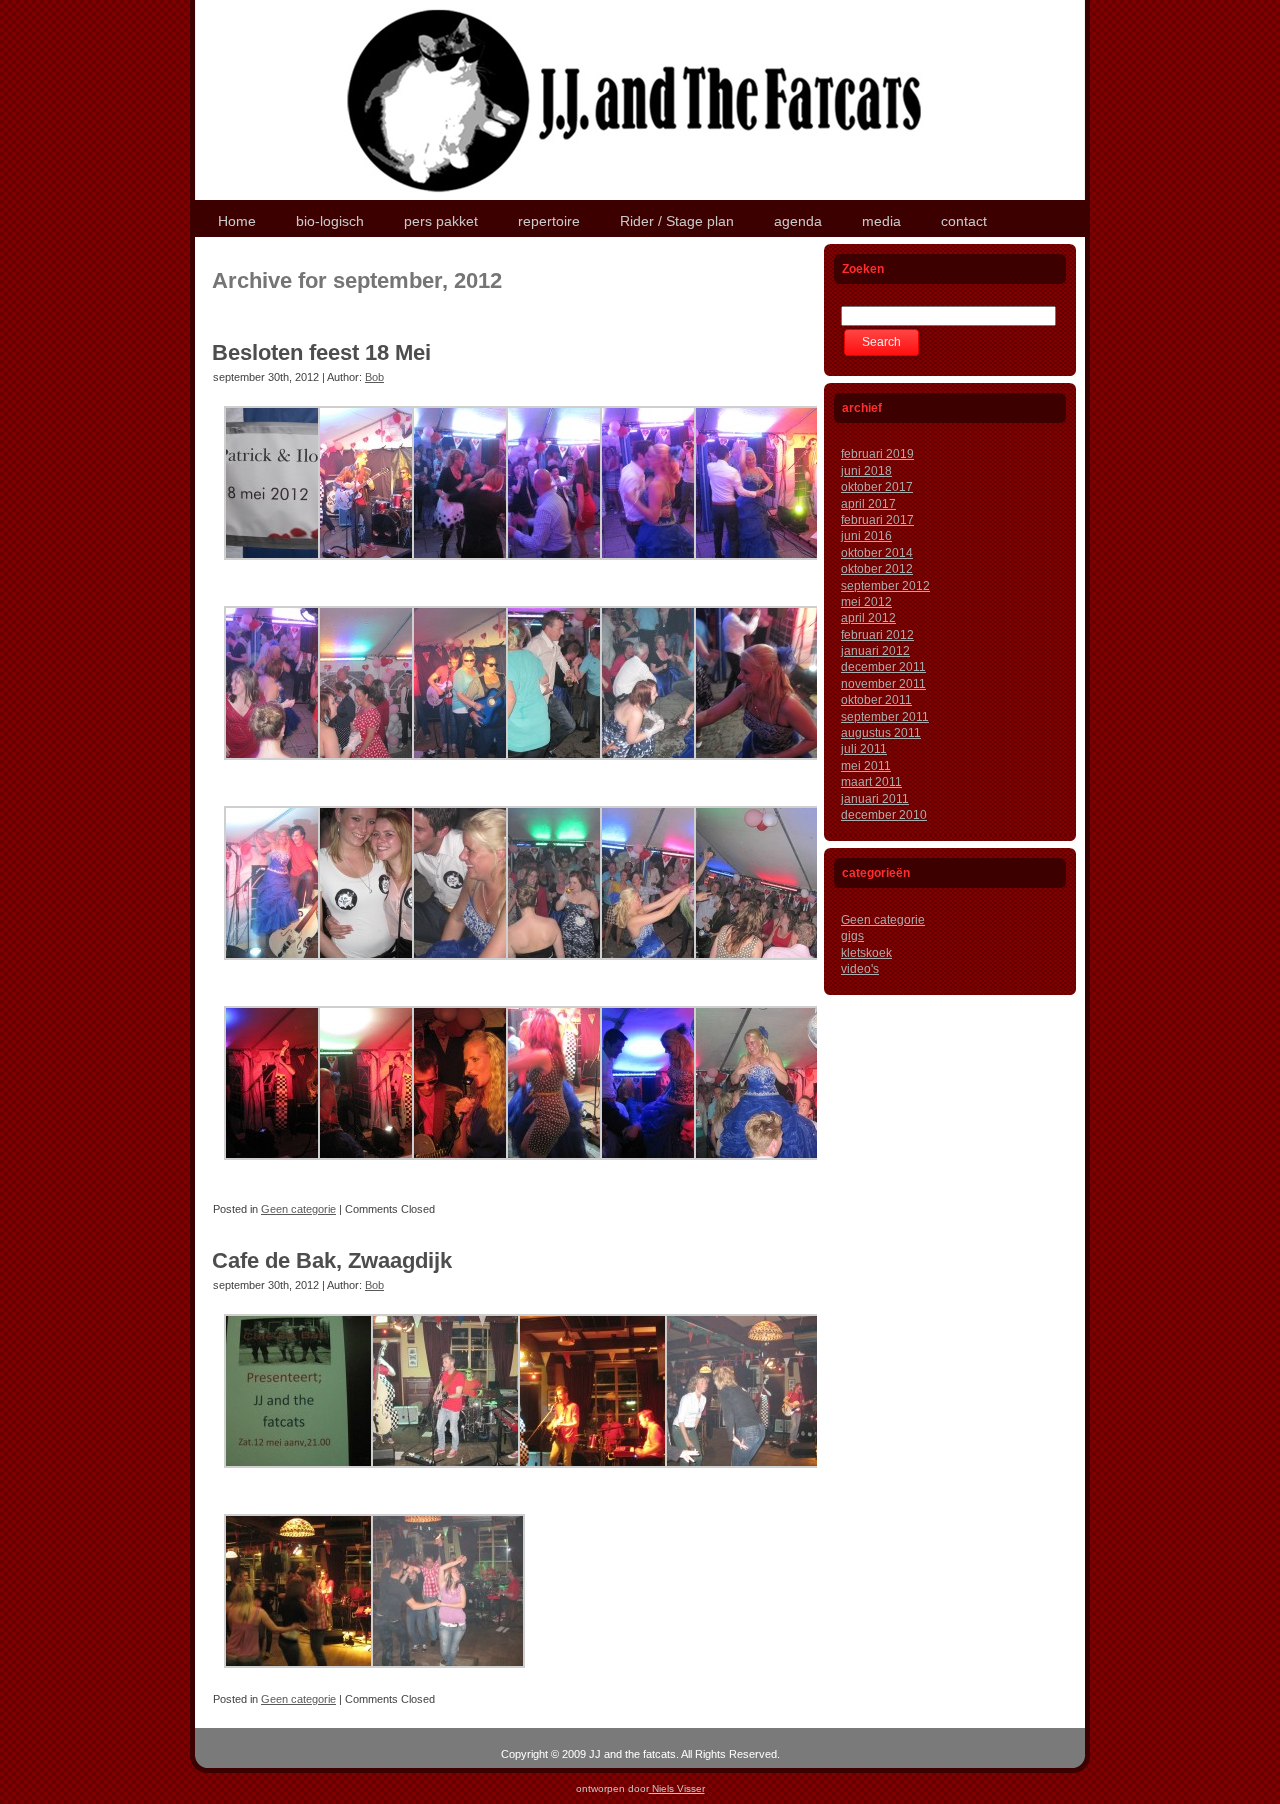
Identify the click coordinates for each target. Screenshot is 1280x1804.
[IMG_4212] (489, 1168)
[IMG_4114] (489, 568)
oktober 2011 (876, 700)
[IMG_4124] (677, 568)
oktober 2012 (877, 569)
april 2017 (868, 504)
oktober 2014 (877, 553)
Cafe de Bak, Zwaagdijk (332, 1260)
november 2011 (883, 684)
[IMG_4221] (583, 1168)
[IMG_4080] (742, 1476)
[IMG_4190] (677, 968)
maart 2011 (871, 782)
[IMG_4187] (583, 968)
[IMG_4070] (448, 1476)
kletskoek (866, 953)
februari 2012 (877, 635)
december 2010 (884, 815)
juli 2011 (864, 749)
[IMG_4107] (301, 568)
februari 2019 (877, 454)
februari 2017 (877, 520)
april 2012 (868, 618)
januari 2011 (875, 799)
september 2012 (885, 586)
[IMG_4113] (395, 568)
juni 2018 (866, 471)
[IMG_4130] (771, 568)
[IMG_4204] (301, 1168)
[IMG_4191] (771, 968)
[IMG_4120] (583, 568)
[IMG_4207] (395, 1168)
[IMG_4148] (395, 768)
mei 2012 (866, 602)
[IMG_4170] (583, 768)
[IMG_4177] (771, 768)
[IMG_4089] (301, 1676)
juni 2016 (866, 536)
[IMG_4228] (677, 1168)
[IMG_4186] (489, 968)
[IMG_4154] (489, 768)
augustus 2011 (881, 733)
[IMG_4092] (448, 1676)
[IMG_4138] (301, 768)
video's (860, 969)
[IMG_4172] (677, 768)
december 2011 (883, 667)
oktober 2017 (877, 487)
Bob (374, 377)
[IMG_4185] (395, 968)
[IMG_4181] (301, 968)
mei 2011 (866, 766)
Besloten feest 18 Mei (321, 352)
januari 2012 (875, 651)
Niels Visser (677, 1788)
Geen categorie (298, 1209)
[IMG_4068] (301, 1476)
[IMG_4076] (595, 1476)
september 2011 (885, 717)
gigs (852, 936)
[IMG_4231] (771, 1168)
